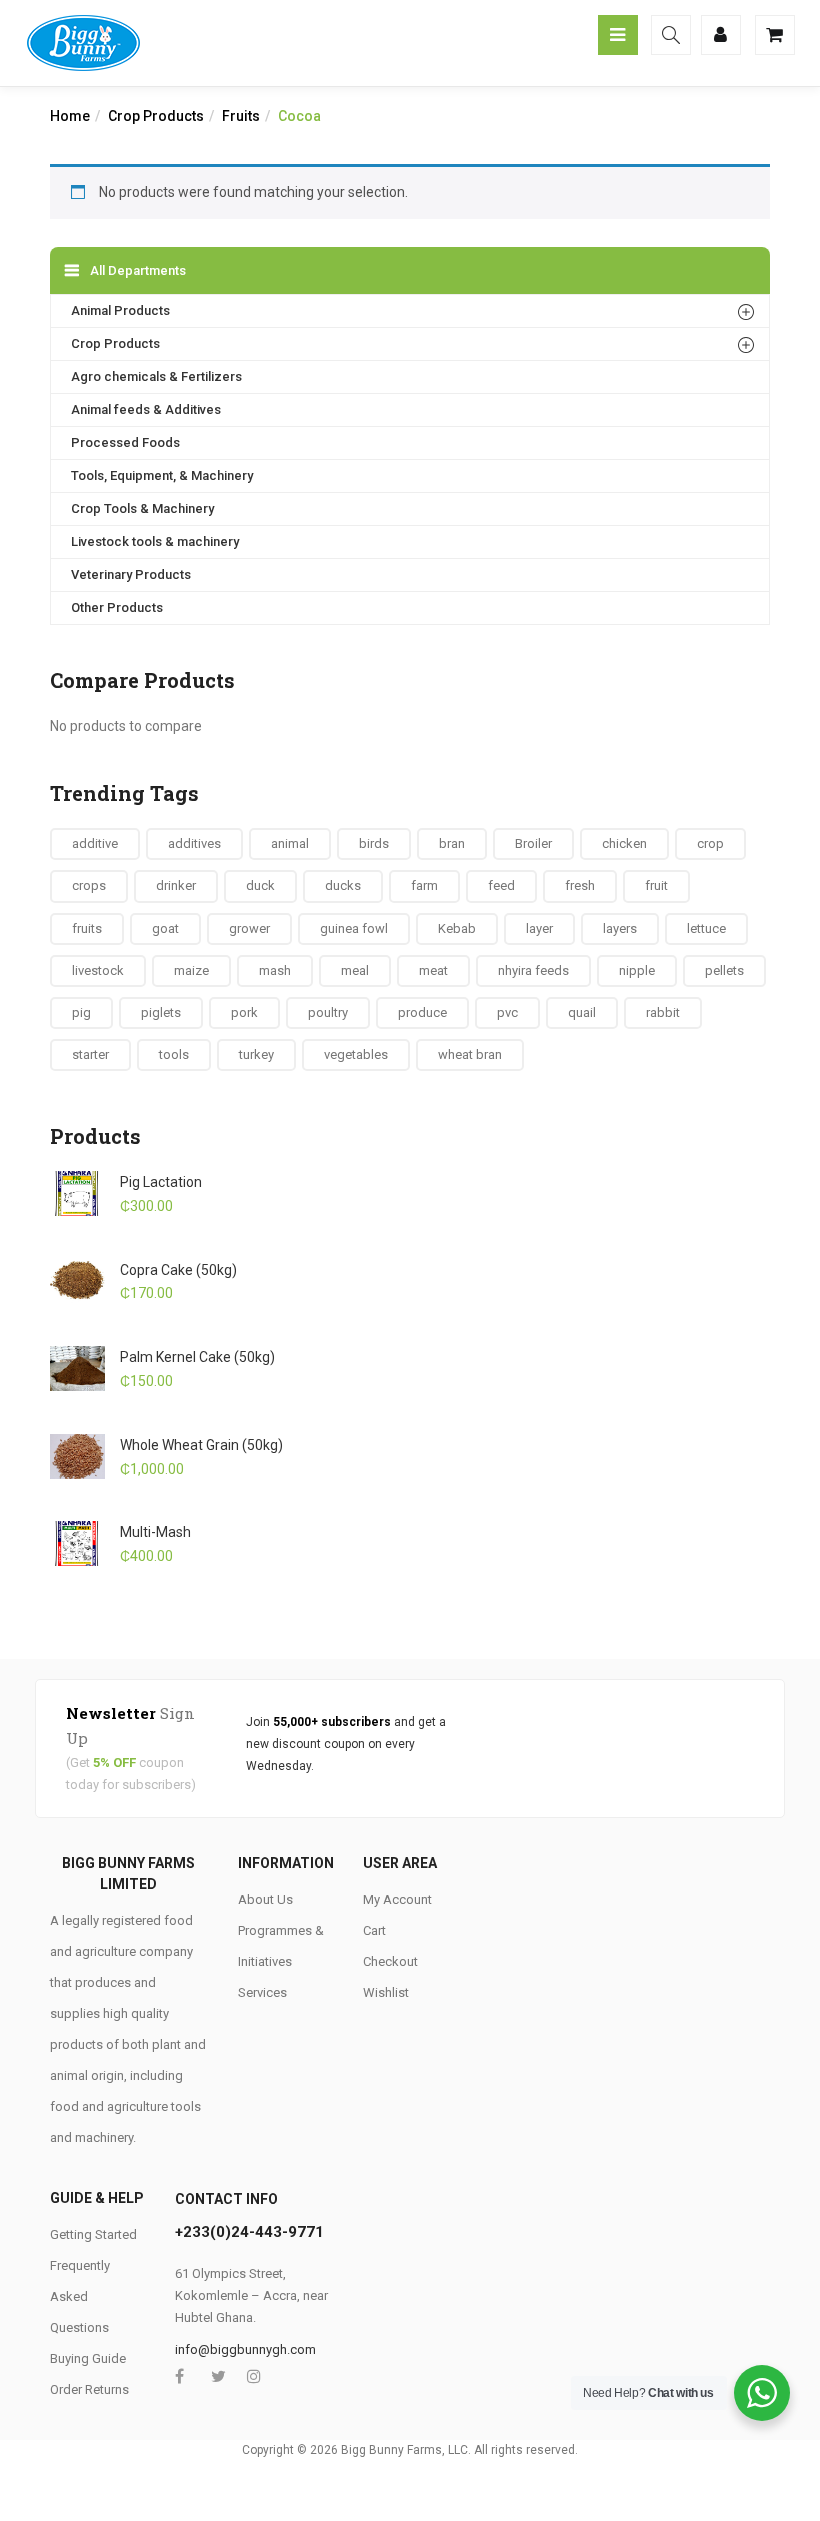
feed (501, 885)
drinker (176, 885)
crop (710, 843)
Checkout (390, 1961)
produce (422, 1012)
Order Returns (89, 2389)
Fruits (241, 116)
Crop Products (156, 116)
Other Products (117, 607)
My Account (397, 1899)
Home (70, 116)
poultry (328, 1012)
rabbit (663, 1012)
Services (262, 1992)
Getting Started (93, 2234)
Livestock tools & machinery (155, 541)
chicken (624, 843)
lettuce (706, 928)
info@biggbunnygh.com (245, 2349)
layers (620, 928)
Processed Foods (125, 442)
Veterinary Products (131, 574)
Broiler (533, 843)
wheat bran (470, 1054)
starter (90, 1054)
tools (174, 1054)
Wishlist (386, 1992)
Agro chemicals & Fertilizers (156, 376)
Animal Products (120, 310)
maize (191, 970)
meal (355, 970)
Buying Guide (88, 2358)
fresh (580, 885)
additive (95, 843)
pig (81, 1012)
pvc (507, 1012)
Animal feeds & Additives (146, 409)
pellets (724, 970)
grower (249, 928)
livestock (98, 970)
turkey (256, 1054)
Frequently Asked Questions (80, 2296)
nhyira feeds (533, 970)
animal (290, 843)
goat (165, 928)
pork (244, 1012)
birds (374, 843)
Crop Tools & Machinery (142, 508)
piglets (161, 1012)
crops (89, 885)
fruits (87, 928)
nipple (637, 970)
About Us (265, 1899)
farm (424, 885)
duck (260, 885)
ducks (343, 885)
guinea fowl (354, 928)
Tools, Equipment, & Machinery (162, 475)
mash (275, 970)
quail (582, 1012)
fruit (656, 885)
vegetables (356, 1054)
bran (452, 843)
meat (433, 970)
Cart (374, 1930)
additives (194, 843)
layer (539, 928)
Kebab (457, 928)
